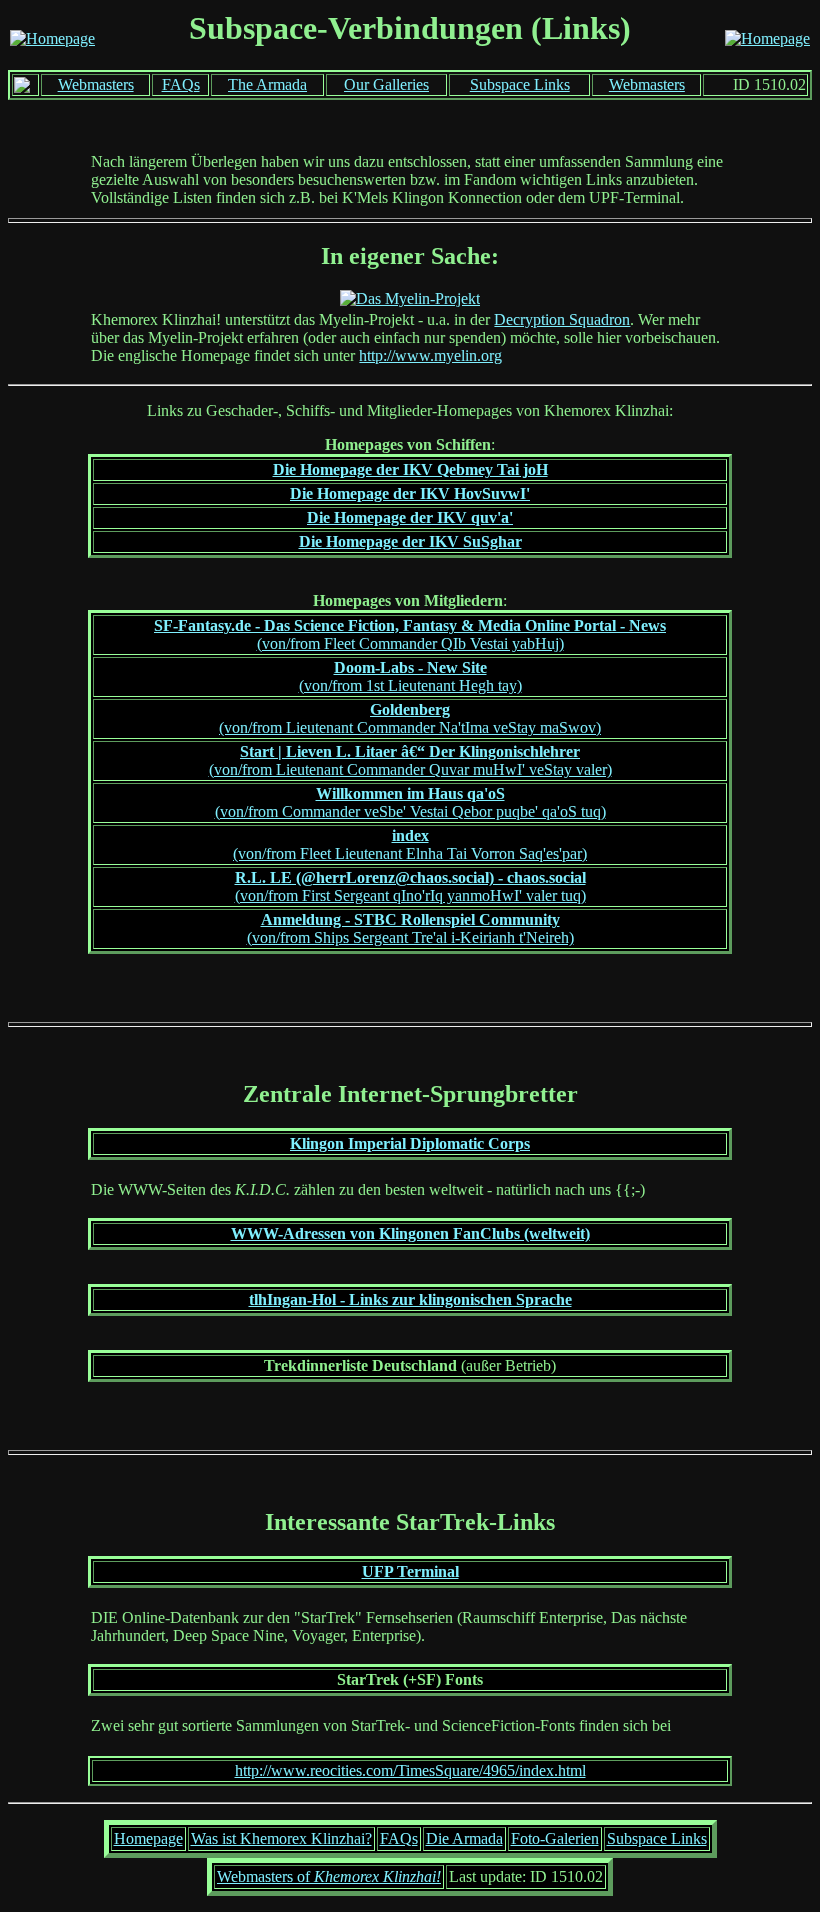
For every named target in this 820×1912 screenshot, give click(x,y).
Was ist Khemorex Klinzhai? (281, 1838)
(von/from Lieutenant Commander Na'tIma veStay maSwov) (410, 718)
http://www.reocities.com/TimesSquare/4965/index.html (410, 1770)
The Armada (267, 84)
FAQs (181, 84)
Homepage (148, 1838)
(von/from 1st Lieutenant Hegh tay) (410, 676)
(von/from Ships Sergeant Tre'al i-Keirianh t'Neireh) (410, 928)
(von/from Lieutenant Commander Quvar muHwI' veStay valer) (410, 760)
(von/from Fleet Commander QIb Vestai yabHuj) (410, 634)
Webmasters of (329, 1876)
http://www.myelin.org (430, 355)
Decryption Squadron (562, 319)
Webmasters (96, 84)
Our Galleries (386, 84)
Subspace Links (520, 84)
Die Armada (464, 1838)
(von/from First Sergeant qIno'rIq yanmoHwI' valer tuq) (410, 886)
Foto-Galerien (555, 1838)
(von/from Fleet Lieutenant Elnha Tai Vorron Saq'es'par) (410, 844)
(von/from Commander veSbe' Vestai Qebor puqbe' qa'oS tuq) (410, 802)
